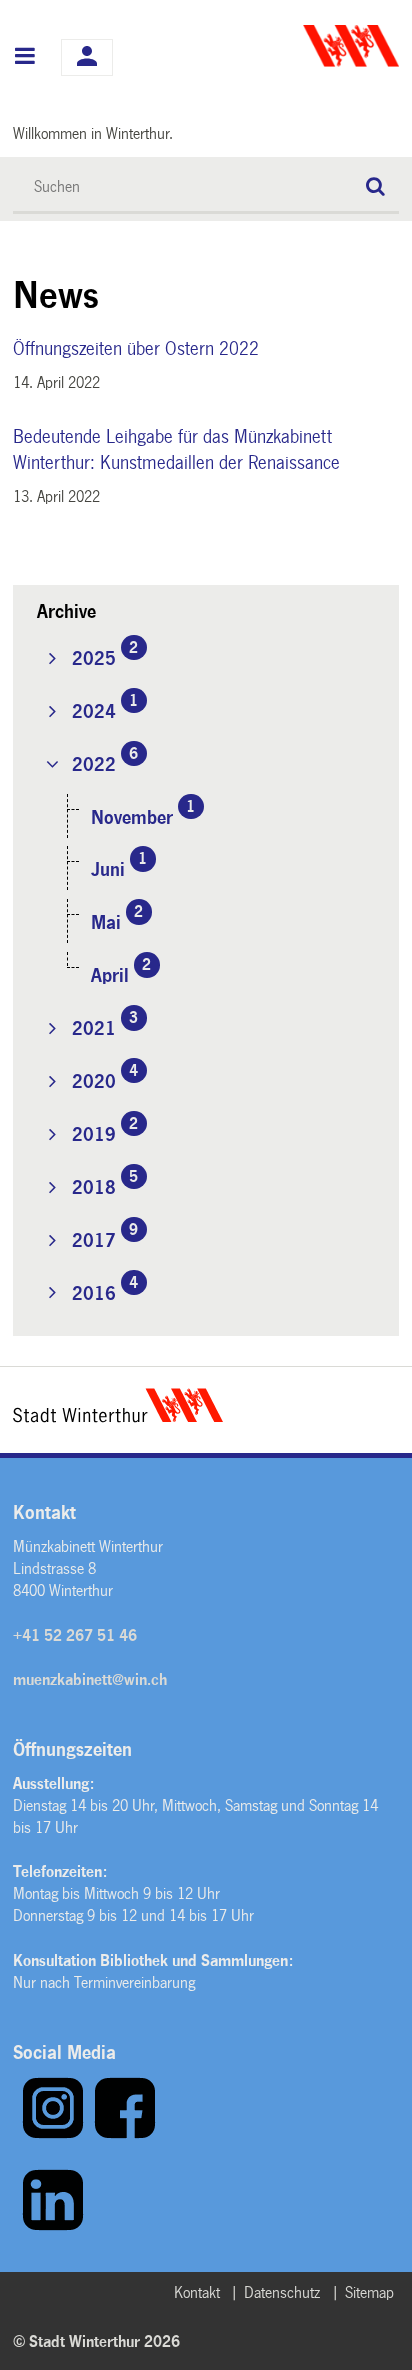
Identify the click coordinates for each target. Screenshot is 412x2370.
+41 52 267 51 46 (75, 1635)
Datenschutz (282, 2292)
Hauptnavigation (24, 58)
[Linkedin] (53, 2226)
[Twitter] (17, 2226)
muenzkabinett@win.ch (90, 1679)
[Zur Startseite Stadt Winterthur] (118, 1417)
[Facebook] (125, 2134)
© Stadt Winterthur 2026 (96, 2341)
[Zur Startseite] (304, 46)
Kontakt (197, 2292)
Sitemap (369, 2292)
